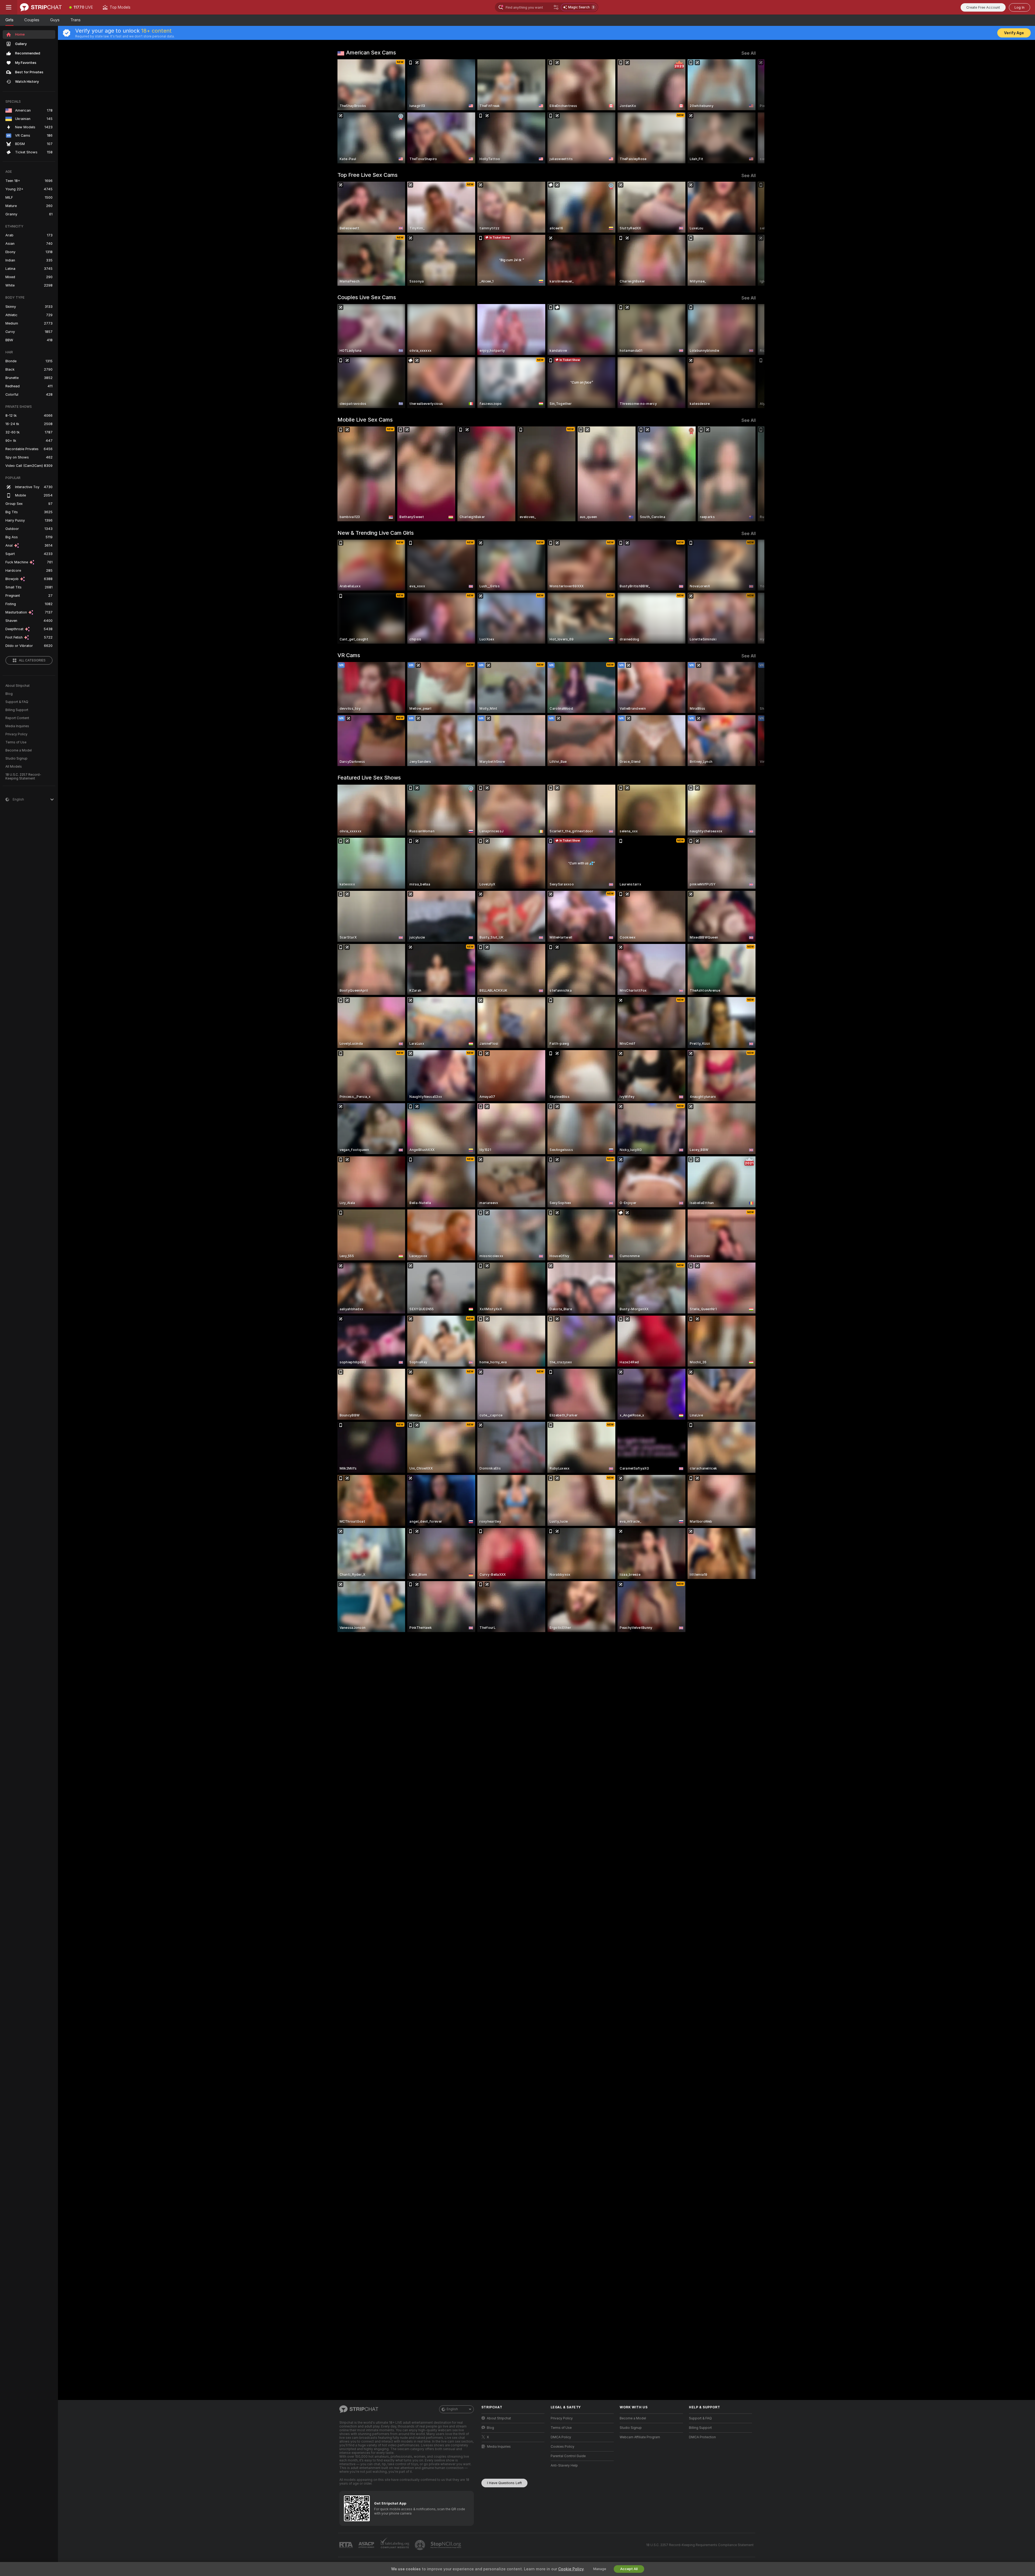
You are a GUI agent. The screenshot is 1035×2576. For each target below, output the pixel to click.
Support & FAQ (17, 702)
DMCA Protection (702, 2437)
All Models (14, 767)
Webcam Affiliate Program (640, 2437)
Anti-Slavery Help (564, 2465)
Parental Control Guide (568, 2456)
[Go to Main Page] (41, 7)
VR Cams (349, 655)
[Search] (556, 7)
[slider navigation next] (751, 111)
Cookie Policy (571, 2569)
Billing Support (17, 710)
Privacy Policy (16, 734)
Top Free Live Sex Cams (368, 175)
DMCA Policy (561, 2437)
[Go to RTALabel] (347, 2545)
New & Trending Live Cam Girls (376, 533)
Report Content (17, 718)
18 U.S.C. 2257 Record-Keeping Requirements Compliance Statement (700, 2545)
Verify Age (1014, 33)
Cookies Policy (563, 2447)
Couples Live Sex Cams (367, 297)
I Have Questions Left (504, 2483)
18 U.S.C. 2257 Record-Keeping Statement (23, 777)
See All (749, 53)
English (452, 2409)
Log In (1020, 7)
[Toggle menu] (9, 7)
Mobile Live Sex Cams (365, 420)
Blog (9, 694)
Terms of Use (16, 742)
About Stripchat (18, 686)
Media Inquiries (17, 726)
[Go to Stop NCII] (446, 2545)
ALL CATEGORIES (32, 660)
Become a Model (19, 750)
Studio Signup (16, 758)
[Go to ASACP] (367, 2545)
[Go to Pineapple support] (420, 2545)
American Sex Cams (371, 53)
